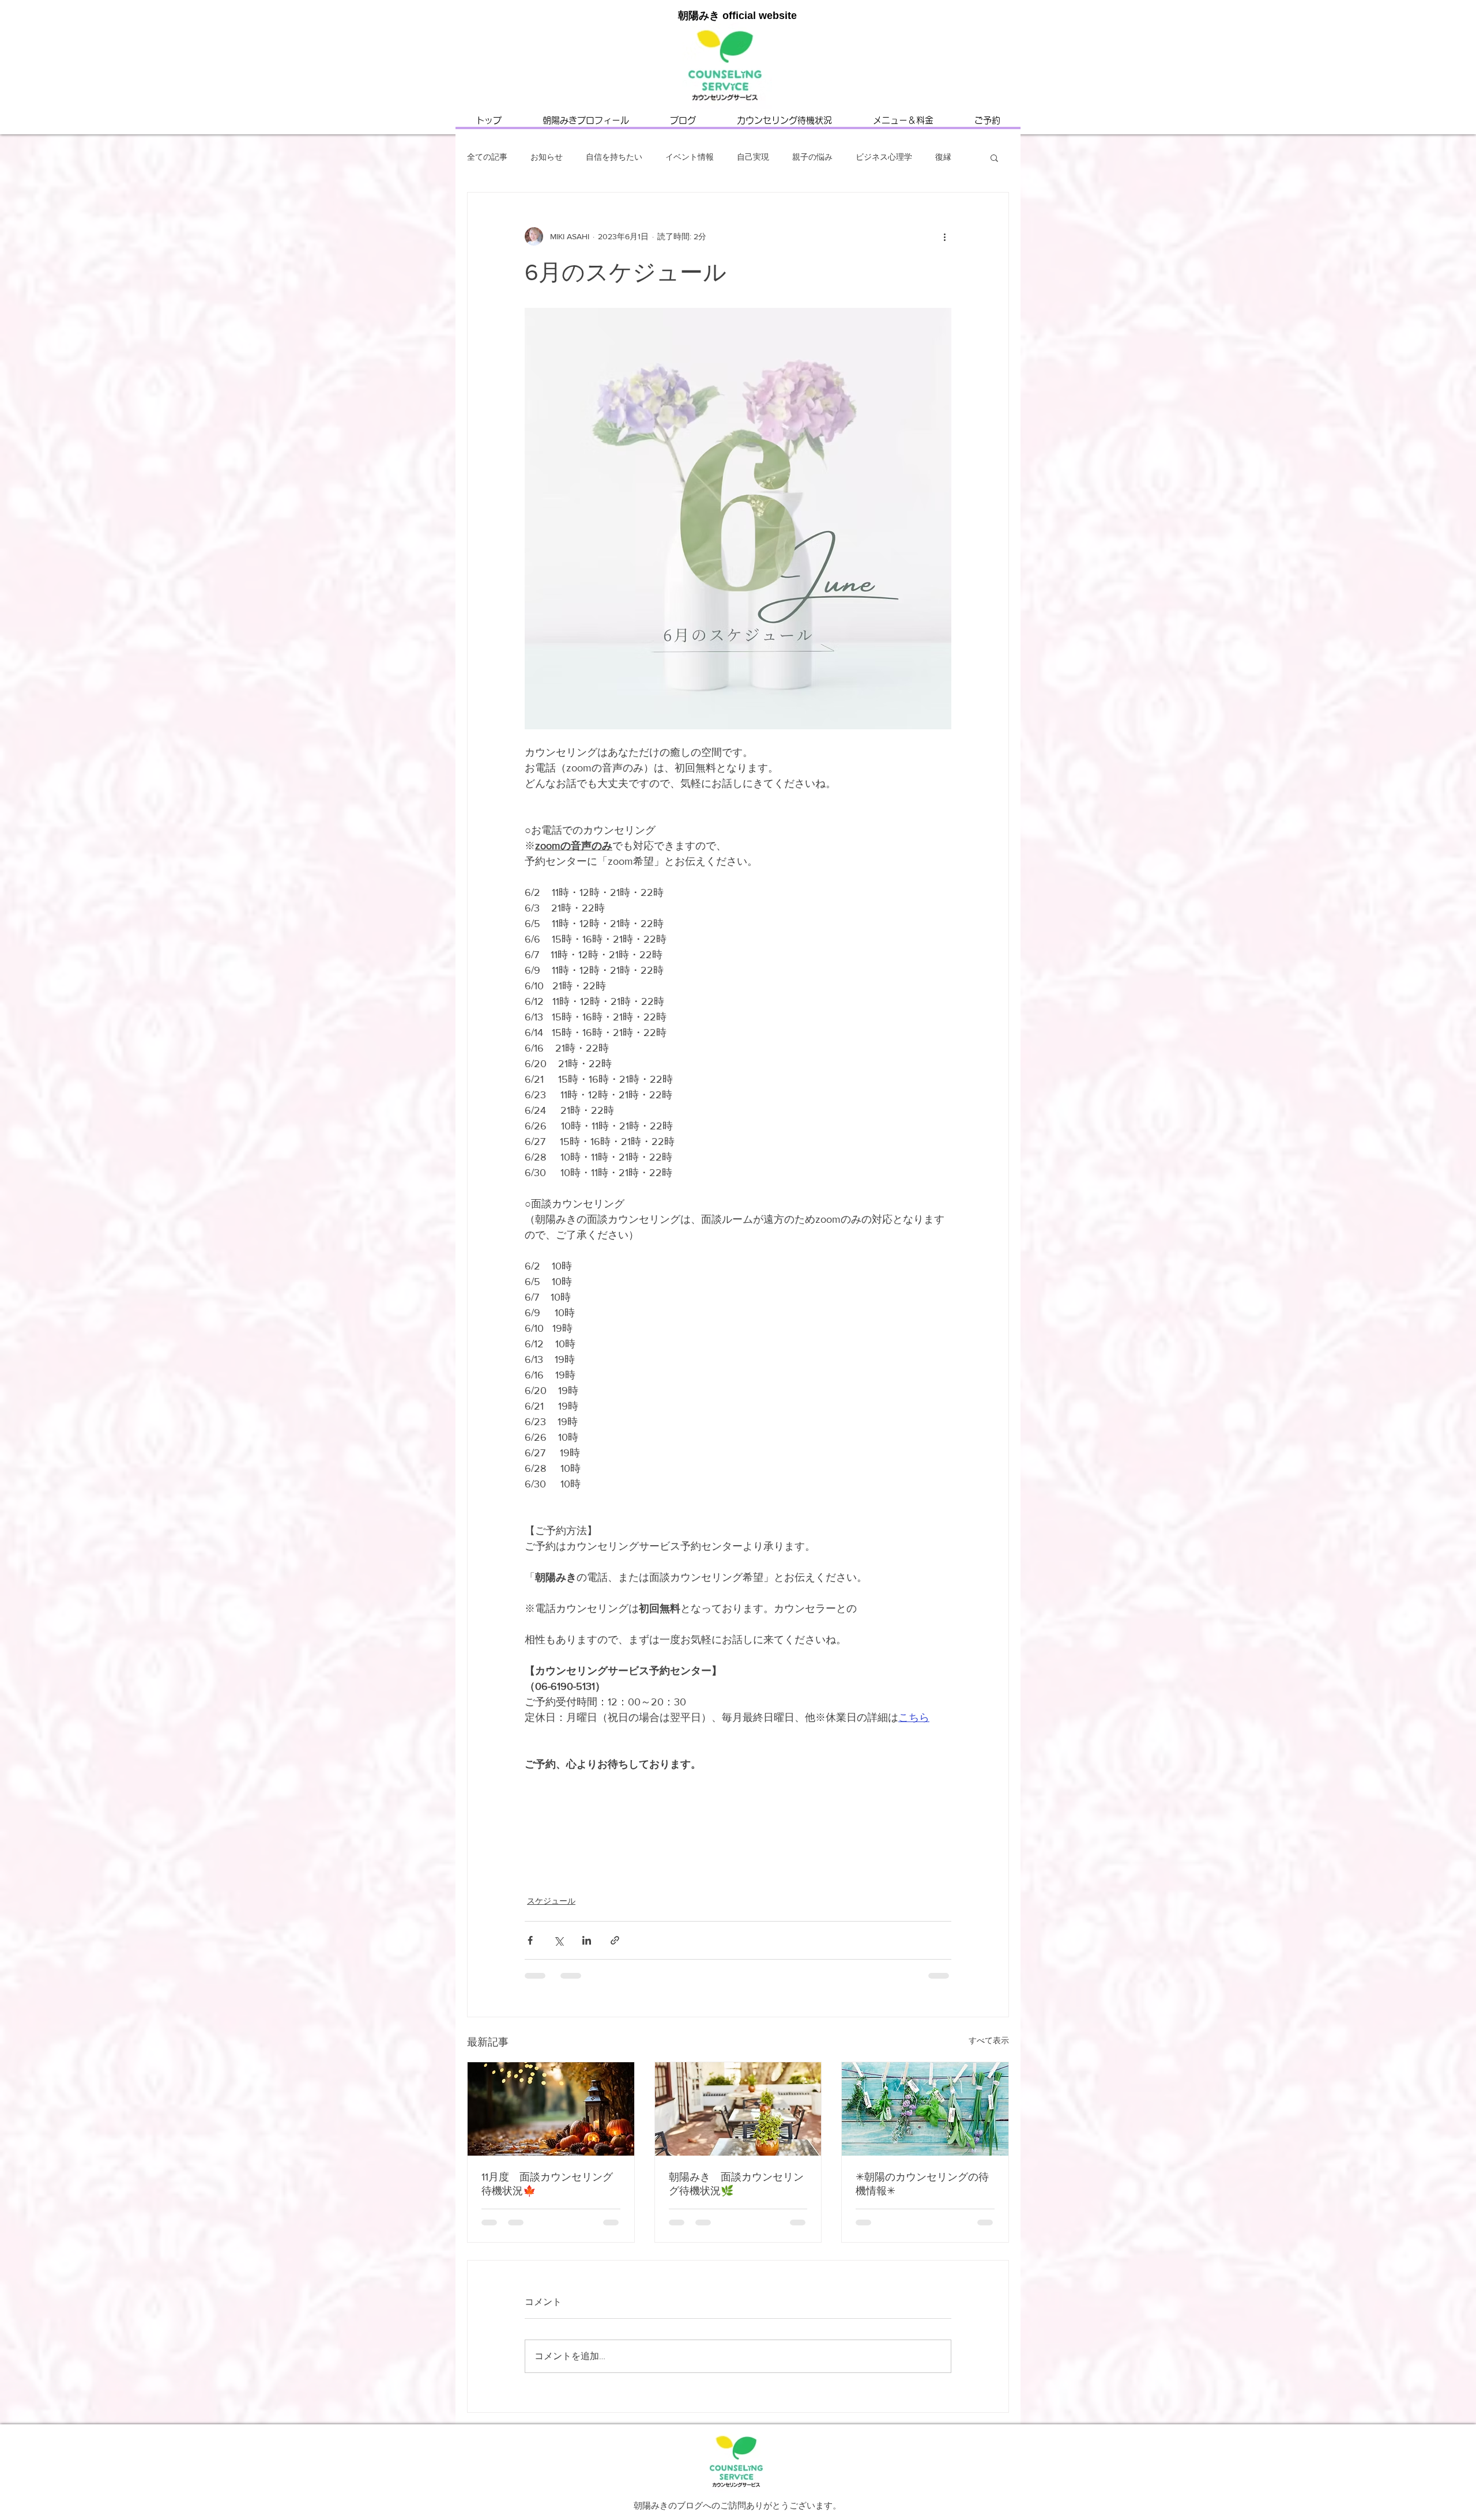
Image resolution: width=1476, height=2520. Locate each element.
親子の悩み (812, 157)
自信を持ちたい (614, 157)
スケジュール (551, 1901)
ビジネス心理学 (884, 157)
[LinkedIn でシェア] (587, 1940)
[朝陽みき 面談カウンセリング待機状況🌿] (738, 2109)
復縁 (943, 157)
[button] (994, 157)
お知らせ (547, 157)
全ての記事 (487, 157)
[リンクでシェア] (615, 1940)
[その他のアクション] (944, 236)
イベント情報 (690, 157)
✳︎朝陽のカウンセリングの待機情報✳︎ (922, 2184)
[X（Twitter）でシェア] (558, 1940)
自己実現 (753, 157)
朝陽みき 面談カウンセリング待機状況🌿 (736, 2184)
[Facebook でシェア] (530, 1940)
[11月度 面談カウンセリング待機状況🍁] (551, 2109)
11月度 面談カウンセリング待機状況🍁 (547, 2184)
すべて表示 (989, 2040)
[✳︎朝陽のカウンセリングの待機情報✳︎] (925, 2109)
